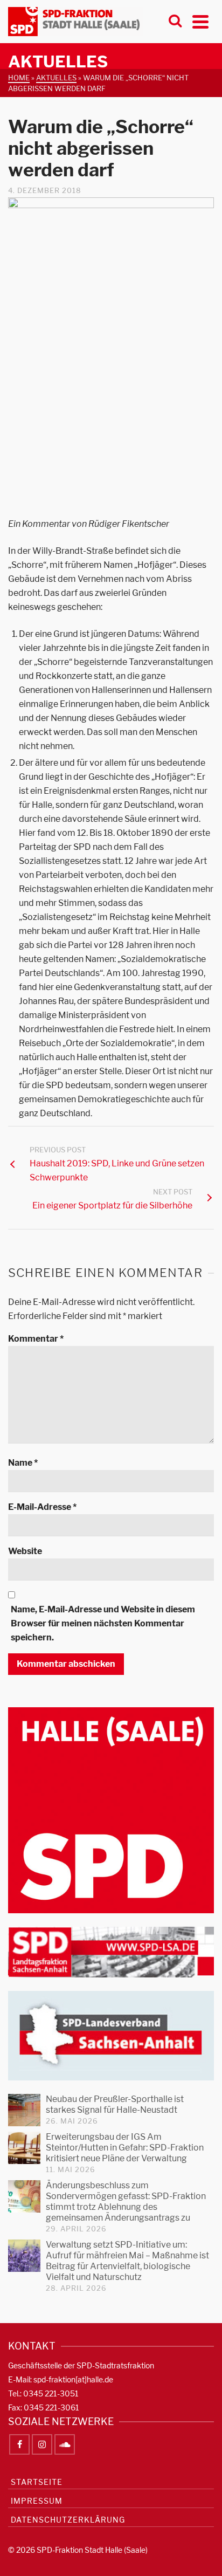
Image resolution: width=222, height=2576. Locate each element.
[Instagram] (42, 2444)
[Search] (175, 22)
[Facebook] (19, 2444)
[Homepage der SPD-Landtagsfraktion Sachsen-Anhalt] (111, 1951)
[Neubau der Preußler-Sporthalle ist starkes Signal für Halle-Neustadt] (24, 2110)
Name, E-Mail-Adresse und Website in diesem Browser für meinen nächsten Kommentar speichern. (103, 1623)
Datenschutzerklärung (68, 2520)
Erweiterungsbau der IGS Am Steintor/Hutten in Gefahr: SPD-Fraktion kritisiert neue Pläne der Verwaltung (125, 2148)
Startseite (37, 2482)
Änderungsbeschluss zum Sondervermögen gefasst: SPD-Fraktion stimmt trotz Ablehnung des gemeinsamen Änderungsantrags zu (126, 2201)
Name (23, 1463)
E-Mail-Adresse (42, 1507)
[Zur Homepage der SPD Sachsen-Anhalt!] (111, 2035)
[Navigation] (200, 22)
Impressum (37, 2501)
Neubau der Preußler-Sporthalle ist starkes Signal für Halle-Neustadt (115, 2104)
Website (25, 1551)
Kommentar (36, 1339)
